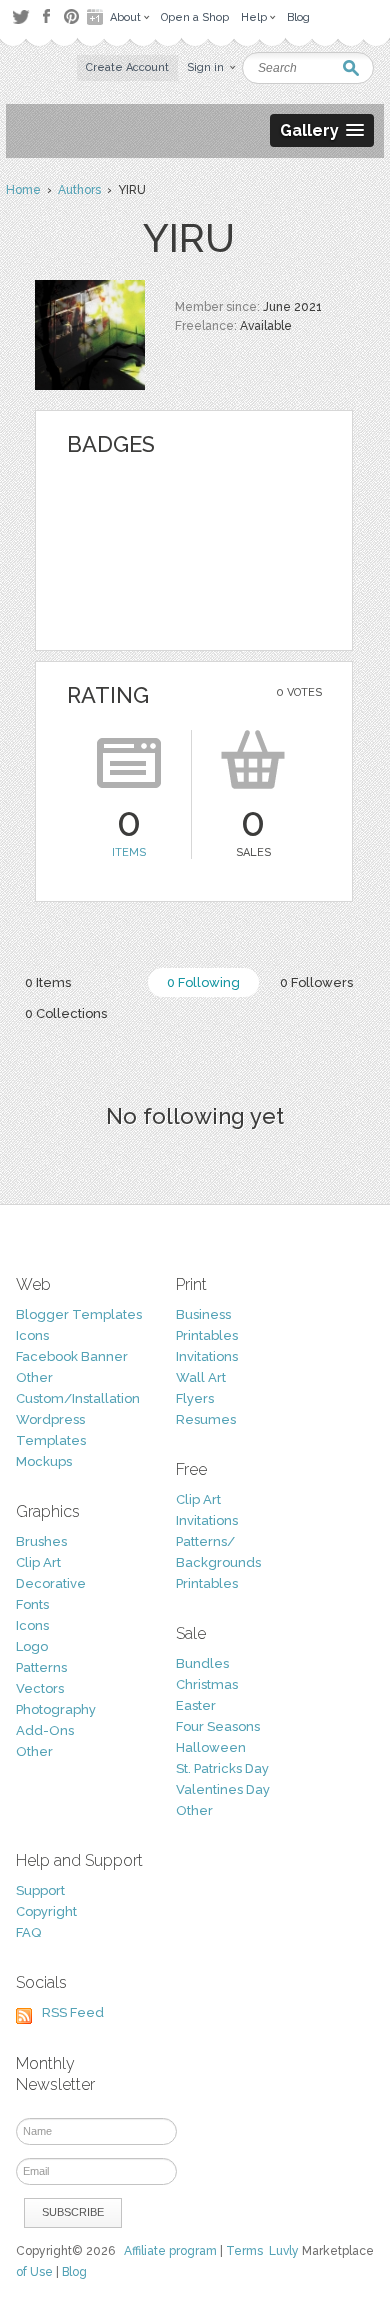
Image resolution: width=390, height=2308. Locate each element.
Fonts (32, 1604)
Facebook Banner (72, 1356)
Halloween (211, 1747)
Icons (32, 1335)
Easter (196, 1705)
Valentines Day (223, 1789)
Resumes (206, 1419)
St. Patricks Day (222, 1768)
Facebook (46, 17)
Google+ (97, 17)
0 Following (203, 982)
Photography (56, 1709)
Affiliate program (170, 2251)
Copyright (46, 1911)
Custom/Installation (78, 1398)
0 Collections (66, 1013)
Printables (207, 1335)
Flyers (195, 1398)
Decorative (51, 1583)
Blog (74, 2272)
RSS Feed (73, 2012)
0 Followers (316, 982)
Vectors (40, 1688)
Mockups (44, 1461)
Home (23, 190)
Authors (79, 190)
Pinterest (71, 16)
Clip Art (38, 1562)
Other (34, 1377)
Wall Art (201, 1377)
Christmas (207, 1684)
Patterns (41, 1667)
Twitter (20, 16)
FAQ (28, 1932)
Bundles (202, 1663)
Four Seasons (218, 1726)
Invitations (207, 1356)
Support (40, 1890)
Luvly (284, 2251)
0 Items (48, 982)
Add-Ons (45, 1730)
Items (129, 852)
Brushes (41, 1541)
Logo (32, 1646)
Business (203, 1314)
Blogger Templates (79, 1314)
